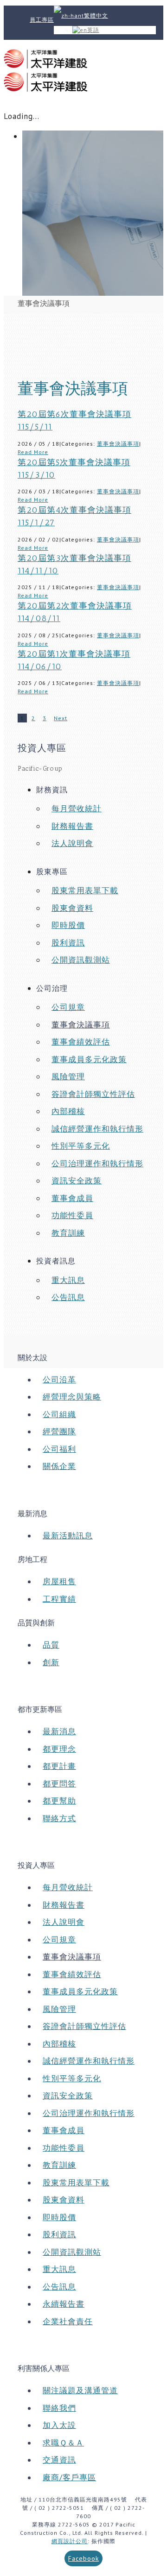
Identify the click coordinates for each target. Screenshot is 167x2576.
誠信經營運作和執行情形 (97, 1129)
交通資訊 (59, 2460)
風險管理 (68, 1076)
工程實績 (59, 1599)
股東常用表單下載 (85, 890)
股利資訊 (68, 943)
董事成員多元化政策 (89, 1059)
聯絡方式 (59, 1818)
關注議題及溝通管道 (80, 2390)
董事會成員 (72, 1198)
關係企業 (59, 1466)
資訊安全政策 (77, 1181)
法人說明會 (72, 843)
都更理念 (59, 1749)
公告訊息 (68, 1297)
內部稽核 (68, 1111)
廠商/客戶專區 (69, 2477)
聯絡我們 (59, 2408)
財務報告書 (72, 826)
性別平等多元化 (81, 1146)
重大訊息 (68, 1280)
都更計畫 (59, 1766)
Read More (33, 452)
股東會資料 (72, 908)
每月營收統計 (77, 809)
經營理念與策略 (72, 1397)
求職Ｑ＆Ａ (63, 2443)
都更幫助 (59, 1801)
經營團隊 (59, 1431)
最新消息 (59, 1731)
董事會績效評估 (81, 1042)
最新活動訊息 (68, 1536)
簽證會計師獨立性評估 (93, 1094)
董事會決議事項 (118, 444)
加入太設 (59, 2425)
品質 (51, 1645)
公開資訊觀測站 (81, 960)
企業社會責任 (68, 2321)
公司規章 (68, 1007)
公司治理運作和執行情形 (97, 1164)
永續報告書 (64, 2304)
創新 (51, 1662)
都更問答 (59, 1784)
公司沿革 (59, 1380)
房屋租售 (59, 1581)
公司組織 (59, 1414)
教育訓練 (68, 1233)
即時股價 (68, 925)
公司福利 (59, 1449)
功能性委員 (72, 1215)
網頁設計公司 (70, 2541)
